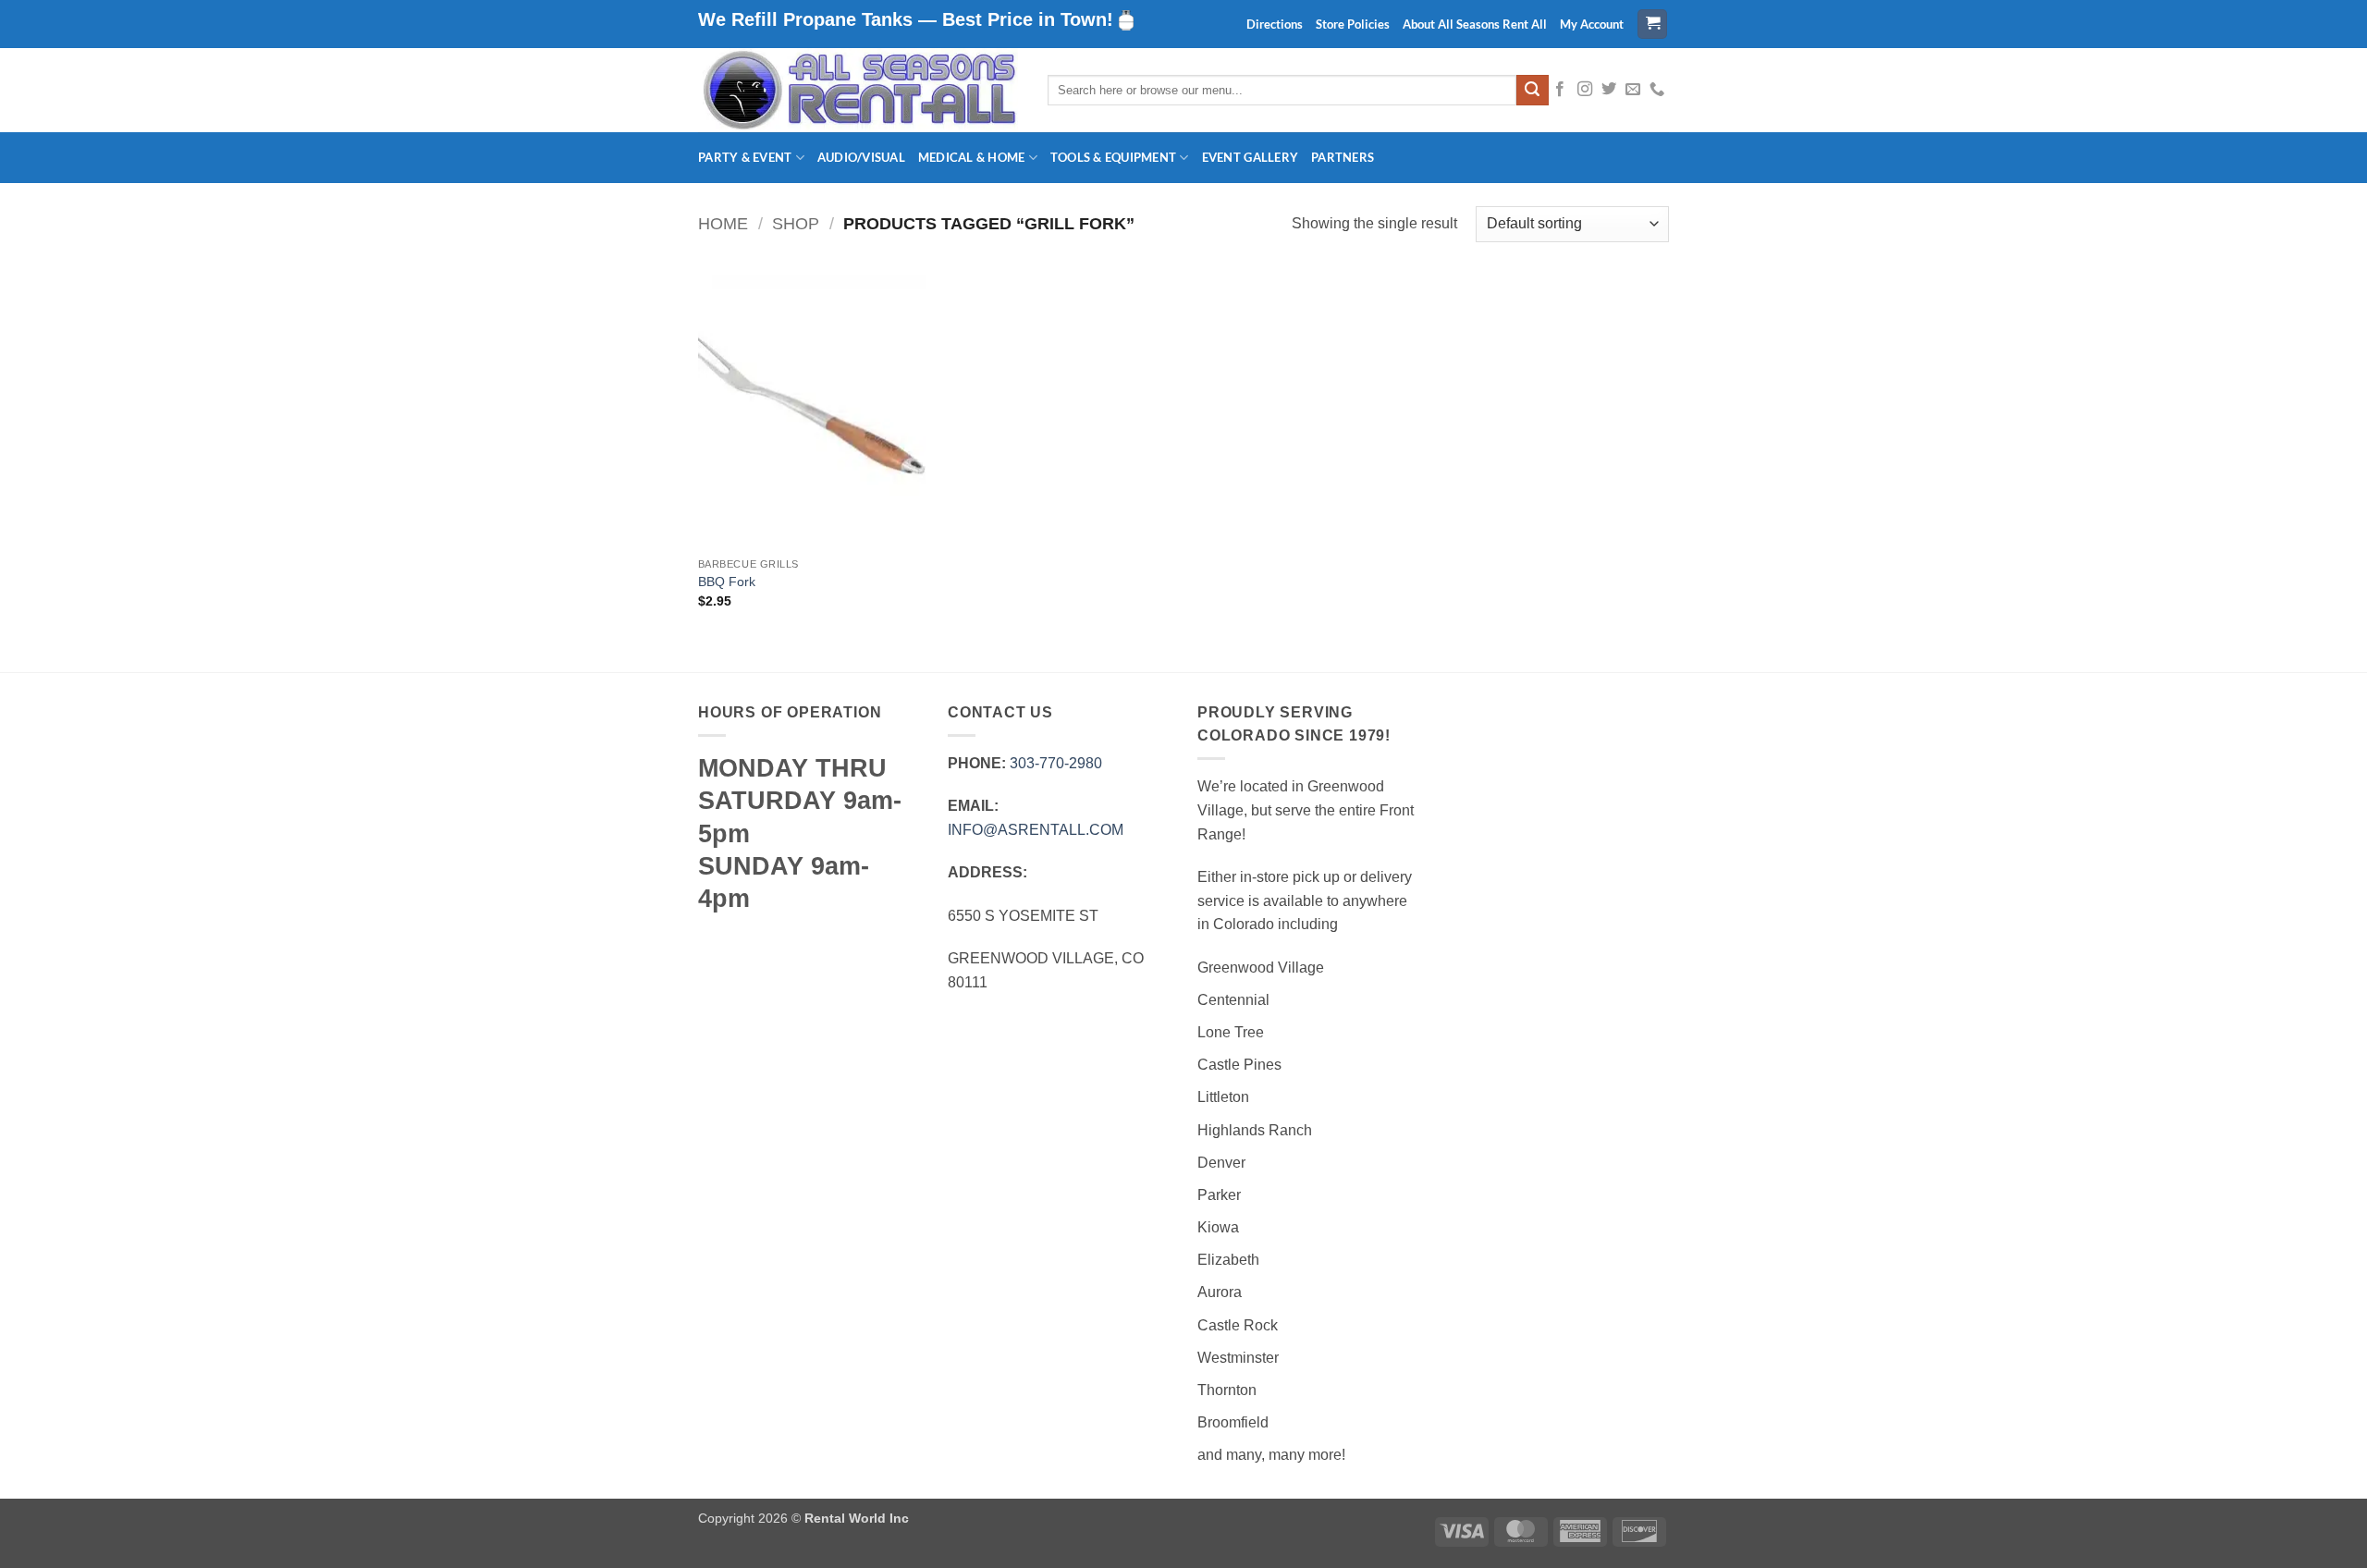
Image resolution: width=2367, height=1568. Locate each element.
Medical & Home (972, 157)
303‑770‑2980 (1056, 763)
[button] (1652, 24)
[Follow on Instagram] (1585, 90)
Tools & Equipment (1113, 157)
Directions (1275, 24)
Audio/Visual (861, 157)
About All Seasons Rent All (1475, 24)
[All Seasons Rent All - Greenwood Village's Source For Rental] (859, 90)
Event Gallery (1250, 157)
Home (723, 223)
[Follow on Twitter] (1609, 90)
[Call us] (1657, 90)
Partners (1343, 157)
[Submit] (1532, 91)
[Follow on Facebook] (1560, 90)
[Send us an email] (1633, 90)
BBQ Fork (727, 582)
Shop (796, 223)
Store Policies (1353, 24)
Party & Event (745, 157)
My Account (1592, 24)
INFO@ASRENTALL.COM (1036, 830)
